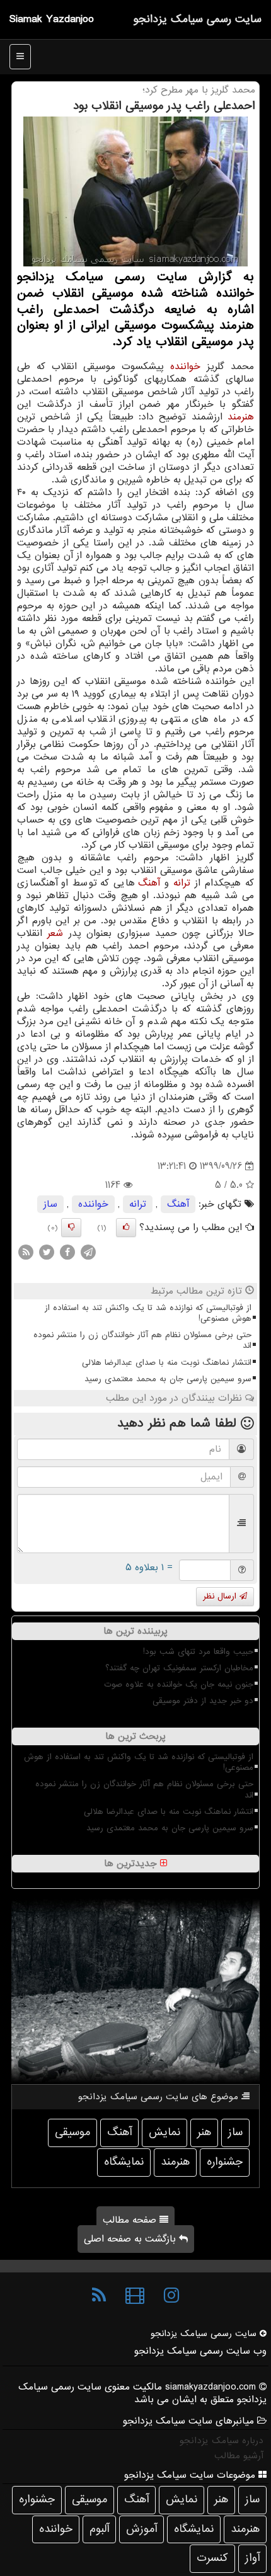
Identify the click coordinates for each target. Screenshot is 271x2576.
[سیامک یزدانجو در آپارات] (135, 2296)
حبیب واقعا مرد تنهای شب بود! (198, 1652)
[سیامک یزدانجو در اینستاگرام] (171, 2296)
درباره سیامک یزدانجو (222, 2441)
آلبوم (99, 2529)
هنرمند (241, 417)
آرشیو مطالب (239, 2456)
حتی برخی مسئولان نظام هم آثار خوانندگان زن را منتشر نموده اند (142, 1340)
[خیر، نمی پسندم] (71, 1228)
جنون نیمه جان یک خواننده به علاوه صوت (179, 1684)
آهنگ (149, 883)
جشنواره (225, 2162)
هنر (204, 2132)
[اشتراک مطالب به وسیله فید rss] (26, 1252)
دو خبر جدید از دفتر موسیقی (203, 1701)
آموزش (141, 2529)
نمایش (164, 2132)
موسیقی (72, 2132)
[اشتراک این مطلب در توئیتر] (47, 1252)
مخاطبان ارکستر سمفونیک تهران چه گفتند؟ (179, 1668)
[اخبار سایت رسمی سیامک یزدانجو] (99, 2296)
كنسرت (212, 2558)
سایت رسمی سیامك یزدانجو (197, 19)
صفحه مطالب (131, 2220)
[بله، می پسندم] (126, 1228)
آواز (252, 2558)
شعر (55, 933)
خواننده (185, 367)
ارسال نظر (221, 1596)
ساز (50, 1204)
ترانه (182, 883)
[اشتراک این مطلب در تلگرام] (88, 1252)
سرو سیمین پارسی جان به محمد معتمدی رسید (168, 1379)
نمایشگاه (124, 2162)
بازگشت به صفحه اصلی (131, 2239)
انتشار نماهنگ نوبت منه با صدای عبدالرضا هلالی (167, 1363)
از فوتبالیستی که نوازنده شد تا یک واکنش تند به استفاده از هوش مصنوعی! (148, 1313)
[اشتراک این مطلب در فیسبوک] (67, 1252)
